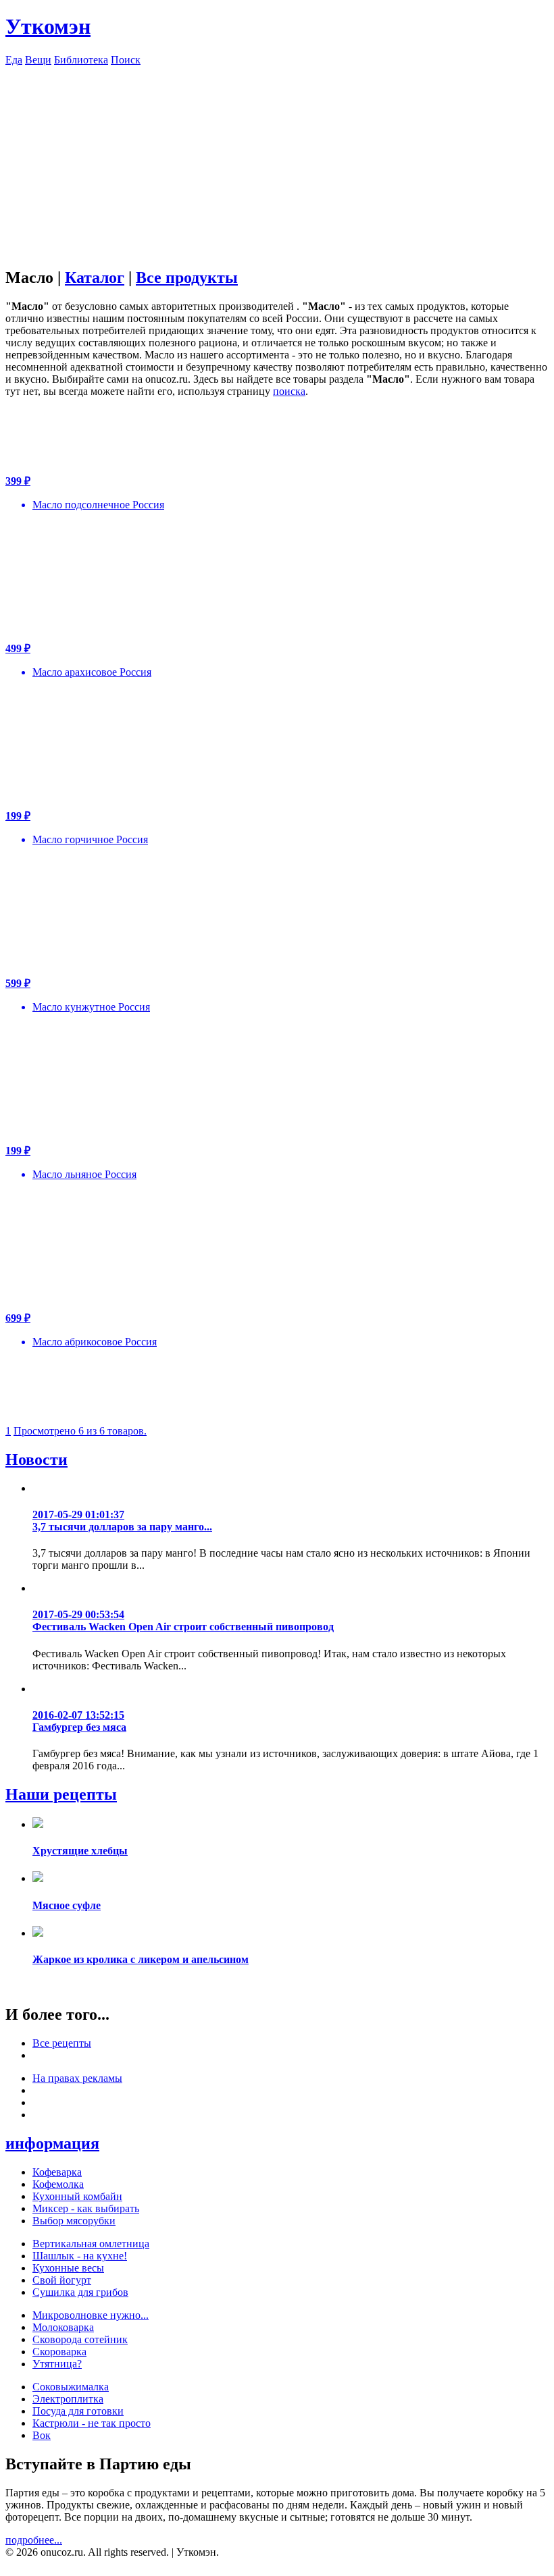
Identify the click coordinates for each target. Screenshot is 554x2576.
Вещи (38, 60)
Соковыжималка (71, 2387)
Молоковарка (63, 2327)
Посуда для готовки (78, 2411)
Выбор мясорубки (74, 2221)
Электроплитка (68, 2399)
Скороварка (59, 2352)
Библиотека (81, 60)
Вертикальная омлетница (91, 2244)
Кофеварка (57, 2172)
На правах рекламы (77, 2078)
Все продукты (187, 277)
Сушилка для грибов (80, 2292)
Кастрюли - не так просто (92, 2423)
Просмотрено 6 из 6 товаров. (80, 1431)
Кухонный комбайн (77, 2196)
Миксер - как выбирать (86, 2208)
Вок (42, 2435)
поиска (289, 391)
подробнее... (34, 2540)
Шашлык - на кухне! (80, 2256)
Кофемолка (58, 2184)
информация (52, 2143)
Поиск (126, 60)
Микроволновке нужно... (91, 2315)
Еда (14, 60)
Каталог (95, 277)
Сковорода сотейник (80, 2339)
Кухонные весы (68, 2268)
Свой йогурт (62, 2280)
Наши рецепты (61, 1794)
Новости (36, 1459)
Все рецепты (62, 2043)
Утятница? (57, 2364)
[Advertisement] (277, 161)
